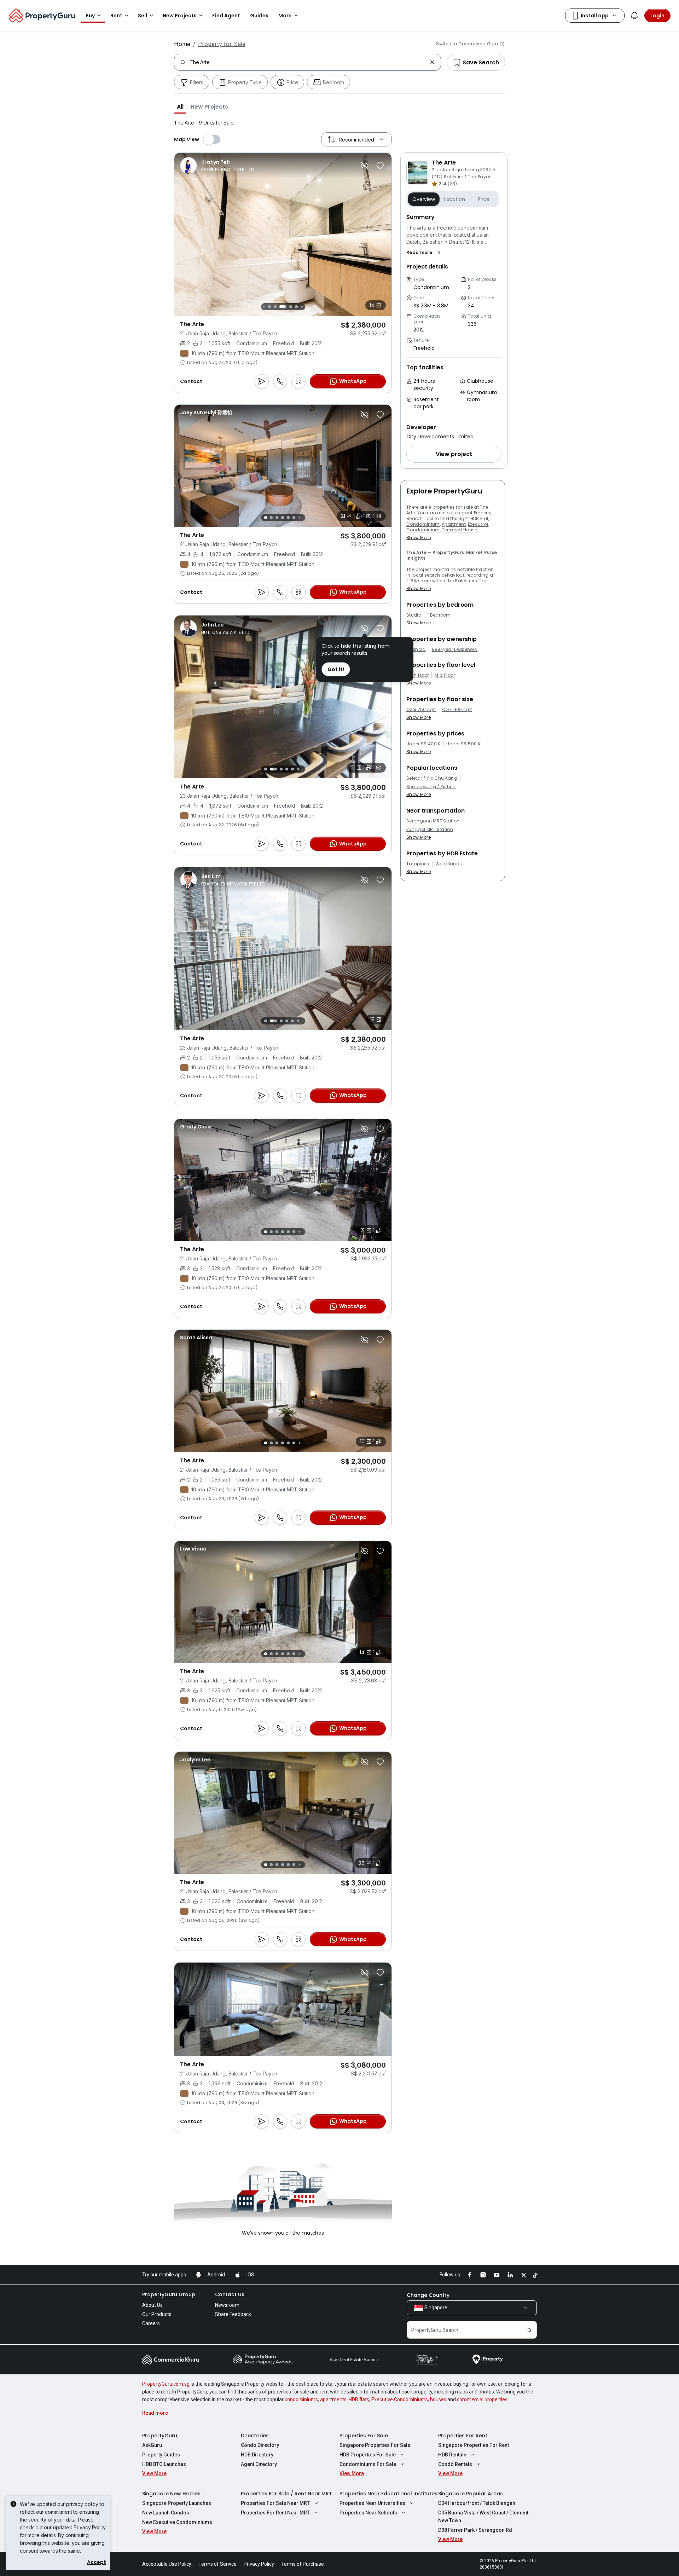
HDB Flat (480, 518)
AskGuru (152, 2445)
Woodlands (449, 864)
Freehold (416, 649)
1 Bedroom (439, 615)
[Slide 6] (283, 307)
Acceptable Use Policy (167, 2564)
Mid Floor (445, 675)
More (285, 16)
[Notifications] (634, 16)
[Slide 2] (271, 518)
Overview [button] (424, 199)
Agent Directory (259, 2464)
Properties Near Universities (372, 2503)
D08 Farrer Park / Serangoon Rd (475, 2530)
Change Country (428, 2295)
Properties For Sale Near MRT (275, 2503)
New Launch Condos (166, 2513)
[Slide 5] (275, 307)
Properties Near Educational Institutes (388, 2494)
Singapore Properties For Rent (474, 2445)
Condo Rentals (455, 2464)
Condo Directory (260, 2445)
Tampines (418, 864)
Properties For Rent (463, 2436)
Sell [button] (143, 16)
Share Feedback (233, 2314)
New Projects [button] (180, 16)
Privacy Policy (90, 2527)
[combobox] (308, 62)
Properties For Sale (364, 2436)
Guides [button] (259, 16)
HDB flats (359, 2399)
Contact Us (230, 2294)
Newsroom (227, 2305)
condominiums (301, 2399)
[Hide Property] (365, 166)
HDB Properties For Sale (368, 2455)
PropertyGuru (160, 2436)
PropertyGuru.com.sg (166, 2384)
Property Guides (161, 2455)
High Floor (417, 675)
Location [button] (455, 199)
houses (438, 2399)
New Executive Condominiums (177, 2522)
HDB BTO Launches (164, 2464)
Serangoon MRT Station (433, 821)
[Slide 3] (264, 307)
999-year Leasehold (455, 649)
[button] (180, 106)
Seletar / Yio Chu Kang (432, 778)
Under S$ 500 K (463, 744)
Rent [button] (116, 16)
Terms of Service (217, 2564)
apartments (333, 2399)
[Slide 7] (291, 307)
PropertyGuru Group (169, 2294)
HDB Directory (257, 2455)
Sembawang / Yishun (431, 787)
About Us (152, 2305)
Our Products (157, 2314)
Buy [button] (90, 16)
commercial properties (482, 2399)
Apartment (454, 524)
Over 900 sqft (457, 710)
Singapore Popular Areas (471, 2494)
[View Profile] (218, 166)
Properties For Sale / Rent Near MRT (286, 2494)
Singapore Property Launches (177, 2503)
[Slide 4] (269, 307)
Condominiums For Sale (368, 2464)
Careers (151, 2323)
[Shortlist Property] (380, 166)
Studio (414, 615)
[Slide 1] (266, 518)
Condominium (423, 524)
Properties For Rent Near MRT (275, 2513)
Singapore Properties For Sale (375, 2445)
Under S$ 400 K (423, 744)
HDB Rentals (452, 2455)
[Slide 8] (296, 307)
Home (182, 44)
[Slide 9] (302, 307)
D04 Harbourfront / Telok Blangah (477, 2503)
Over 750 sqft (421, 710)
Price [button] (484, 199)
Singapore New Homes (171, 2494)
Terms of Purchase (303, 2564)
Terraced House (459, 530)
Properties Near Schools (368, 2513)
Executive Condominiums (400, 2399)
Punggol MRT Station (430, 830)
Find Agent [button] (226, 16)
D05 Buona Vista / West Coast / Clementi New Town (484, 2517)
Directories (255, 2436)
